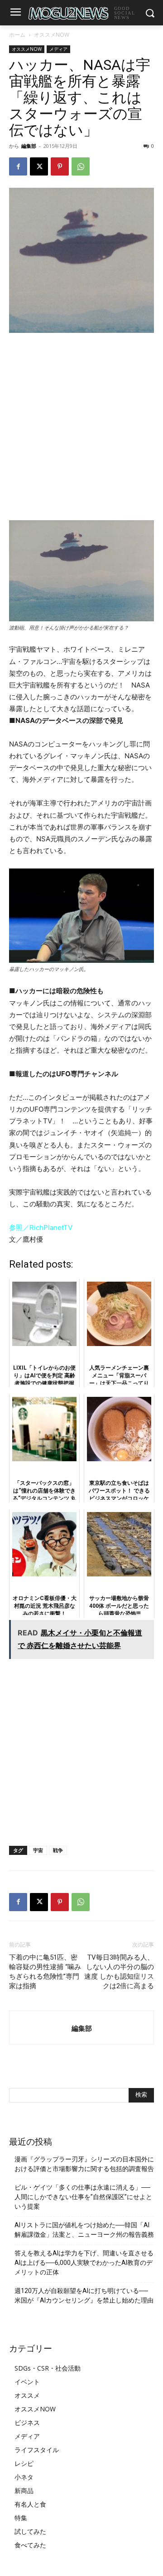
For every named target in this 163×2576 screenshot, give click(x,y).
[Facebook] (18, 166)
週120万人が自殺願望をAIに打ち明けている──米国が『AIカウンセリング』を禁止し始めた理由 (84, 2295)
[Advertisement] (81, 426)
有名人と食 (30, 2504)
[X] (39, 166)
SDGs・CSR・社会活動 (48, 2368)
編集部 (29, 146)
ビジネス (27, 2422)
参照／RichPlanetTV (41, 1227)
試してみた (30, 2531)
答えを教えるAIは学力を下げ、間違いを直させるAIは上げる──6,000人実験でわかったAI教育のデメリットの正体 (84, 2263)
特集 (21, 2518)
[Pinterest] (60, 166)
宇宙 (38, 1850)
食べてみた (30, 2545)
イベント (27, 2382)
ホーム (17, 35)
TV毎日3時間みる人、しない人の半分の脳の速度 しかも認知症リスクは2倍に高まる (119, 1972)
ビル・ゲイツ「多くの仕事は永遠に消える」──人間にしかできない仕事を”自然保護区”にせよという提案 (83, 2197)
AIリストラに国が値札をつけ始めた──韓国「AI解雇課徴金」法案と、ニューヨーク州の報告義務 (84, 2230)
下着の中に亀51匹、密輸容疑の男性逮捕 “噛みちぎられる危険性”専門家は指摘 (45, 1972)
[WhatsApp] (81, 166)
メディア (58, 49)
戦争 (58, 1850)
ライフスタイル (37, 2450)
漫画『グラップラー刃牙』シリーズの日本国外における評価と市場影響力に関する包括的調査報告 (84, 2164)
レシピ (24, 2463)
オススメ (27, 2395)
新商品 (24, 2491)
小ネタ (24, 2477)
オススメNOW (52, 35)
